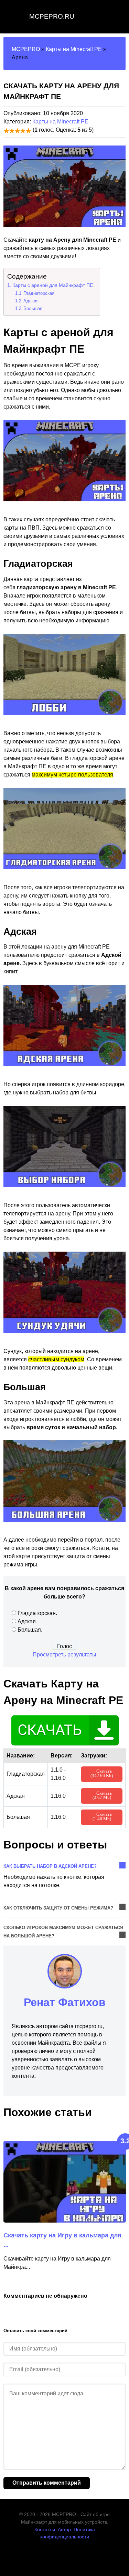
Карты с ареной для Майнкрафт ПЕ (53, 285)
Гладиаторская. (37, 1613)
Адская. (27, 1621)
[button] (11, 187)
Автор (64, 2529)
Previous (109, 2125)
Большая (33, 308)
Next (121, 2125)
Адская (31, 301)
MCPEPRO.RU (52, 16)
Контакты (45, 2529)
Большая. (30, 1630)
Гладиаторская (39, 293)
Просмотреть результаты (64, 1655)
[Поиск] (117, 17)
